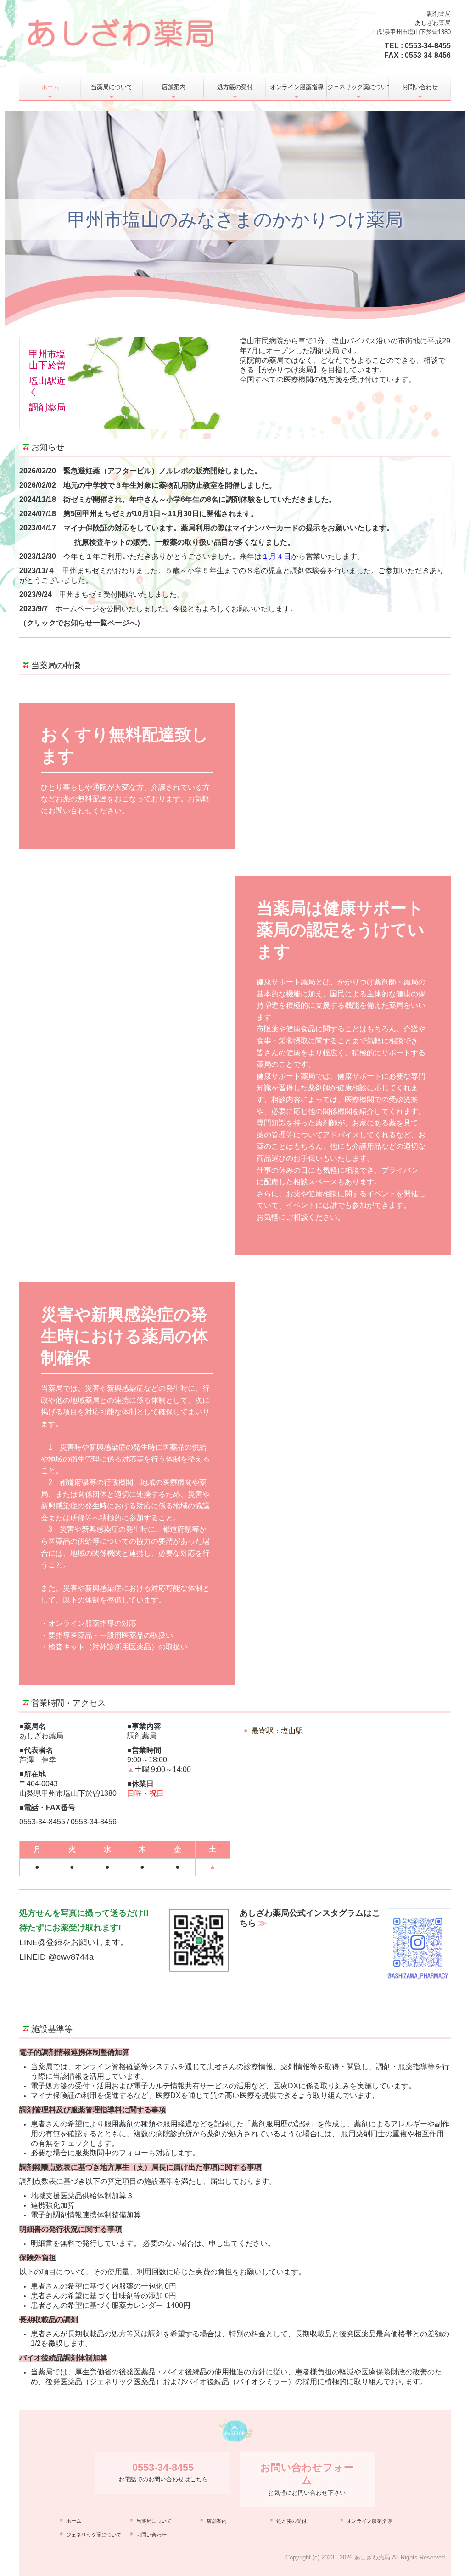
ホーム (50, 87)
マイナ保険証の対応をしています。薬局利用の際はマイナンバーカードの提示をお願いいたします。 (229, 528)
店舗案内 (173, 87)
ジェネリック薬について (358, 87)
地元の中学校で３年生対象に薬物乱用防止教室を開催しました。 (170, 485)
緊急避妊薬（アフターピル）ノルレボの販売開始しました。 (162, 471)
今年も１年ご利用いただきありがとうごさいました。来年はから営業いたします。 (214, 556)
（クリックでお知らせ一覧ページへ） (82, 623)
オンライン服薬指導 (297, 87)
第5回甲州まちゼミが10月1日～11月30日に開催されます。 (161, 514)
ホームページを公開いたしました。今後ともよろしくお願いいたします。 (176, 609)
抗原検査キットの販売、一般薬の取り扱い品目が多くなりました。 (185, 542)
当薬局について (112, 87)
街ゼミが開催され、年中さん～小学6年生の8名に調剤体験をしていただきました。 (200, 499)
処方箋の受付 (235, 87)
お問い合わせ (420, 87)
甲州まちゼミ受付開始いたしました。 (122, 594)
